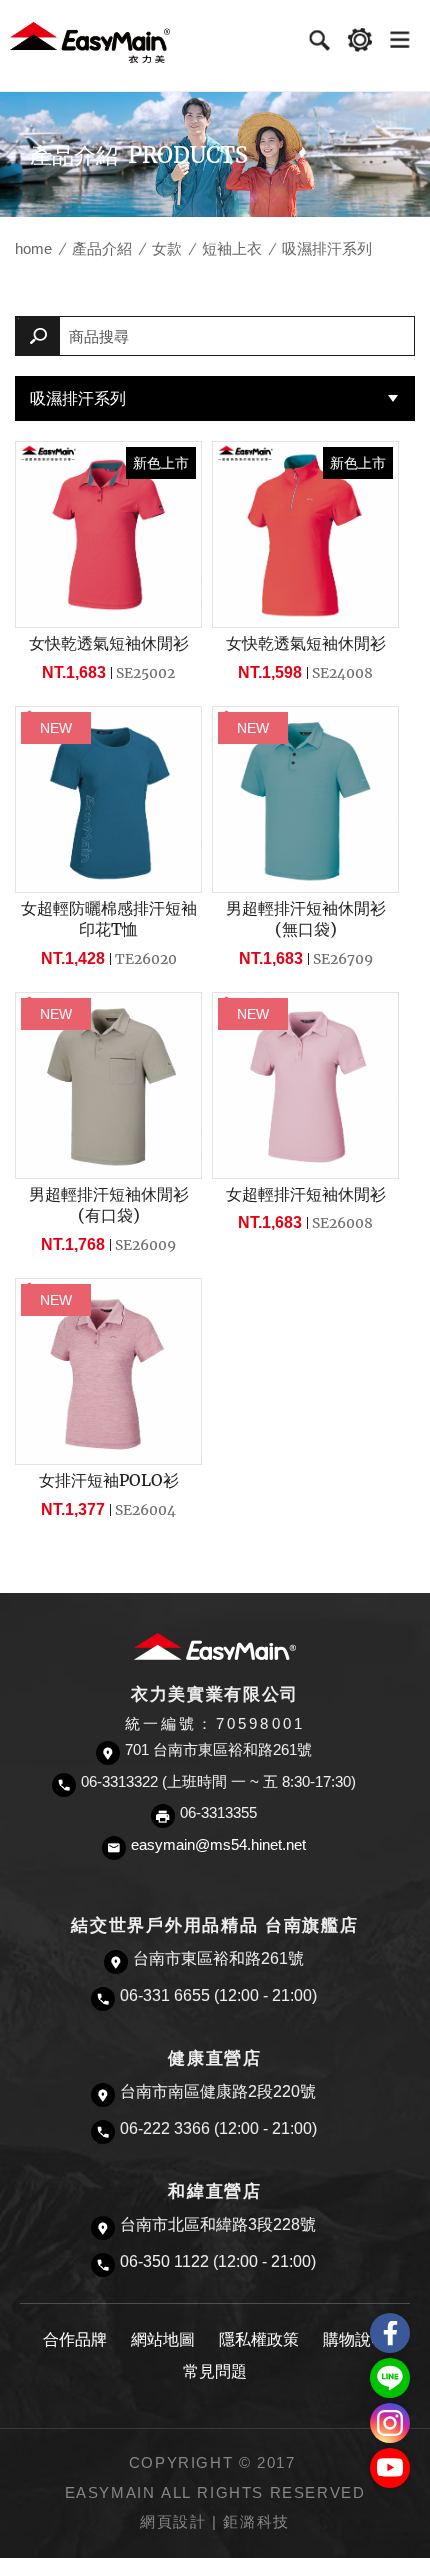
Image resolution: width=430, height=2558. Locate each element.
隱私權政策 (259, 2339)
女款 (167, 248)
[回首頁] (90, 41)
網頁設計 (173, 2522)
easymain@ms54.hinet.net (218, 1845)
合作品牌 (75, 2339)
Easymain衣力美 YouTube (390, 2468)
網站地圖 (163, 2339)
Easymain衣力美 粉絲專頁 (390, 2333)
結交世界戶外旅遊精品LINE (390, 2378)
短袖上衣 (232, 248)
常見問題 (215, 2371)
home (33, 248)
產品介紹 (102, 248)
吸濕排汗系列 (78, 398)
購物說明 (355, 2339)
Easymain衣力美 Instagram (390, 2423)
